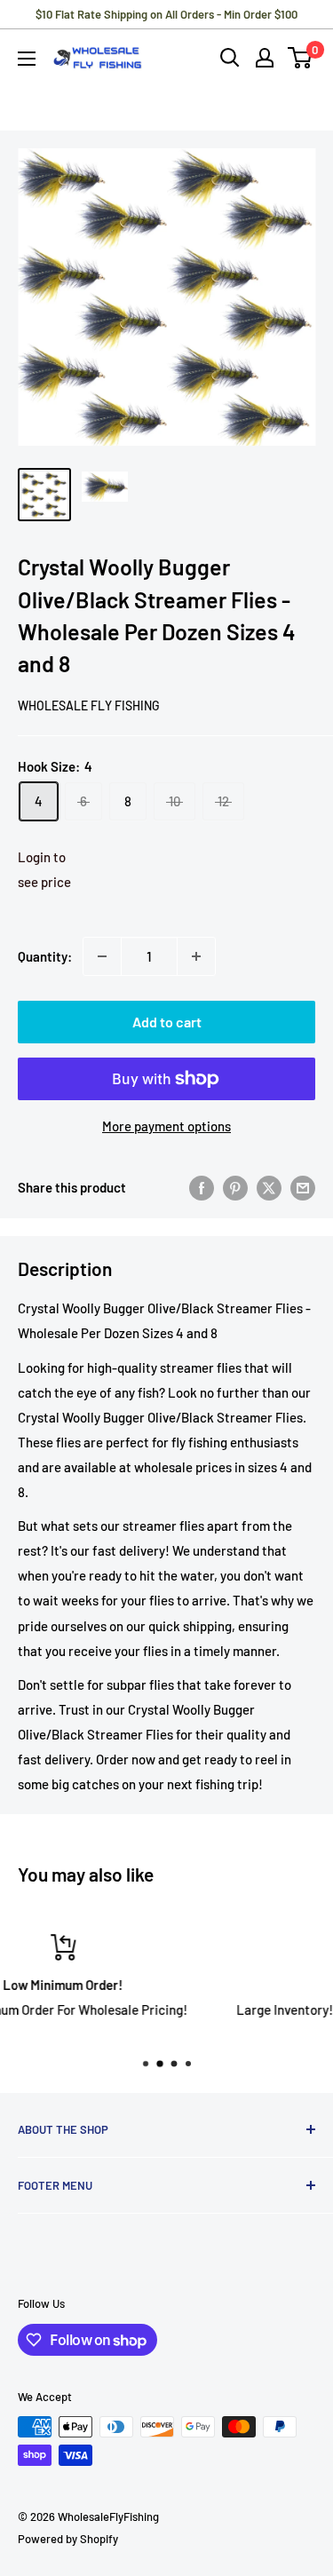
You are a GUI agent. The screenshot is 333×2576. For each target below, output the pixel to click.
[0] (301, 58)
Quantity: (45, 956)
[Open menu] (27, 59)
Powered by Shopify (68, 2539)
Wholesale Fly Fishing (89, 705)
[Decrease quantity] (102, 956)
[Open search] (230, 58)
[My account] (265, 58)
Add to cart (167, 1022)
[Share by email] (303, 1187)
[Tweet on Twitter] (269, 1187)
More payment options (166, 1126)
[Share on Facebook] (202, 1187)
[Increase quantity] (196, 956)
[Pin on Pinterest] (235, 1187)
